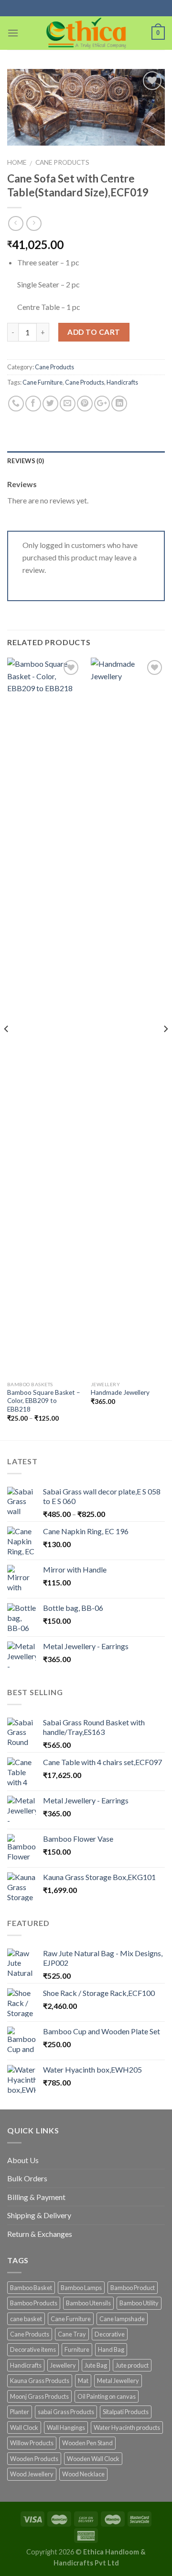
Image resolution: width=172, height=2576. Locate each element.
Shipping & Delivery (39, 2215)
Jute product (132, 2365)
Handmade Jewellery (120, 1392)
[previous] (7, 1048)
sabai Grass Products (66, 2412)
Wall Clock (24, 2428)
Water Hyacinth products (127, 2428)
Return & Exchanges (40, 2234)
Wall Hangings (66, 2428)
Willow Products (32, 2443)
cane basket (26, 2319)
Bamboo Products (34, 2303)
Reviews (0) (26, 461)
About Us (23, 2160)
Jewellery (63, 2365)
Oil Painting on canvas (107, 2396)
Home (17, 162)
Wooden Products (34, 2459)
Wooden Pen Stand (87, 2443)
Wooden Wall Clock (93, 2459)
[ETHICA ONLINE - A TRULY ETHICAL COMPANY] (86, 33)
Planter (20, 2412)
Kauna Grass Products (40, 2381)
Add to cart (94, 332)
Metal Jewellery (118, 2381)
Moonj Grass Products (39, 2396)
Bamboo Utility (139, 2303)
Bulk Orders (27, 2178)
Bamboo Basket (31, 2288)
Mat (83, 2381)
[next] (165, 1048)
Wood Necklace (83, 2474)
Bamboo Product (133, 2288)
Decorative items (33, 2349)
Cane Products (62, 162)
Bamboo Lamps (81, 2288)
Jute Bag (96, 2365)
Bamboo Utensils (88, 2303)
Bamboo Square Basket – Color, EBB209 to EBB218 (44, 1401)
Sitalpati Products (126, 2412)
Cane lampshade (122, 2319)
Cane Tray (72, 2334)
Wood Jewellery (32, 2474)
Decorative (110, 2334)
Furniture (77, 2349)
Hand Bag (111, 2349)
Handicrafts (122, 382)
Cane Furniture (43, 382)
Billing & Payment (36, 2197)
